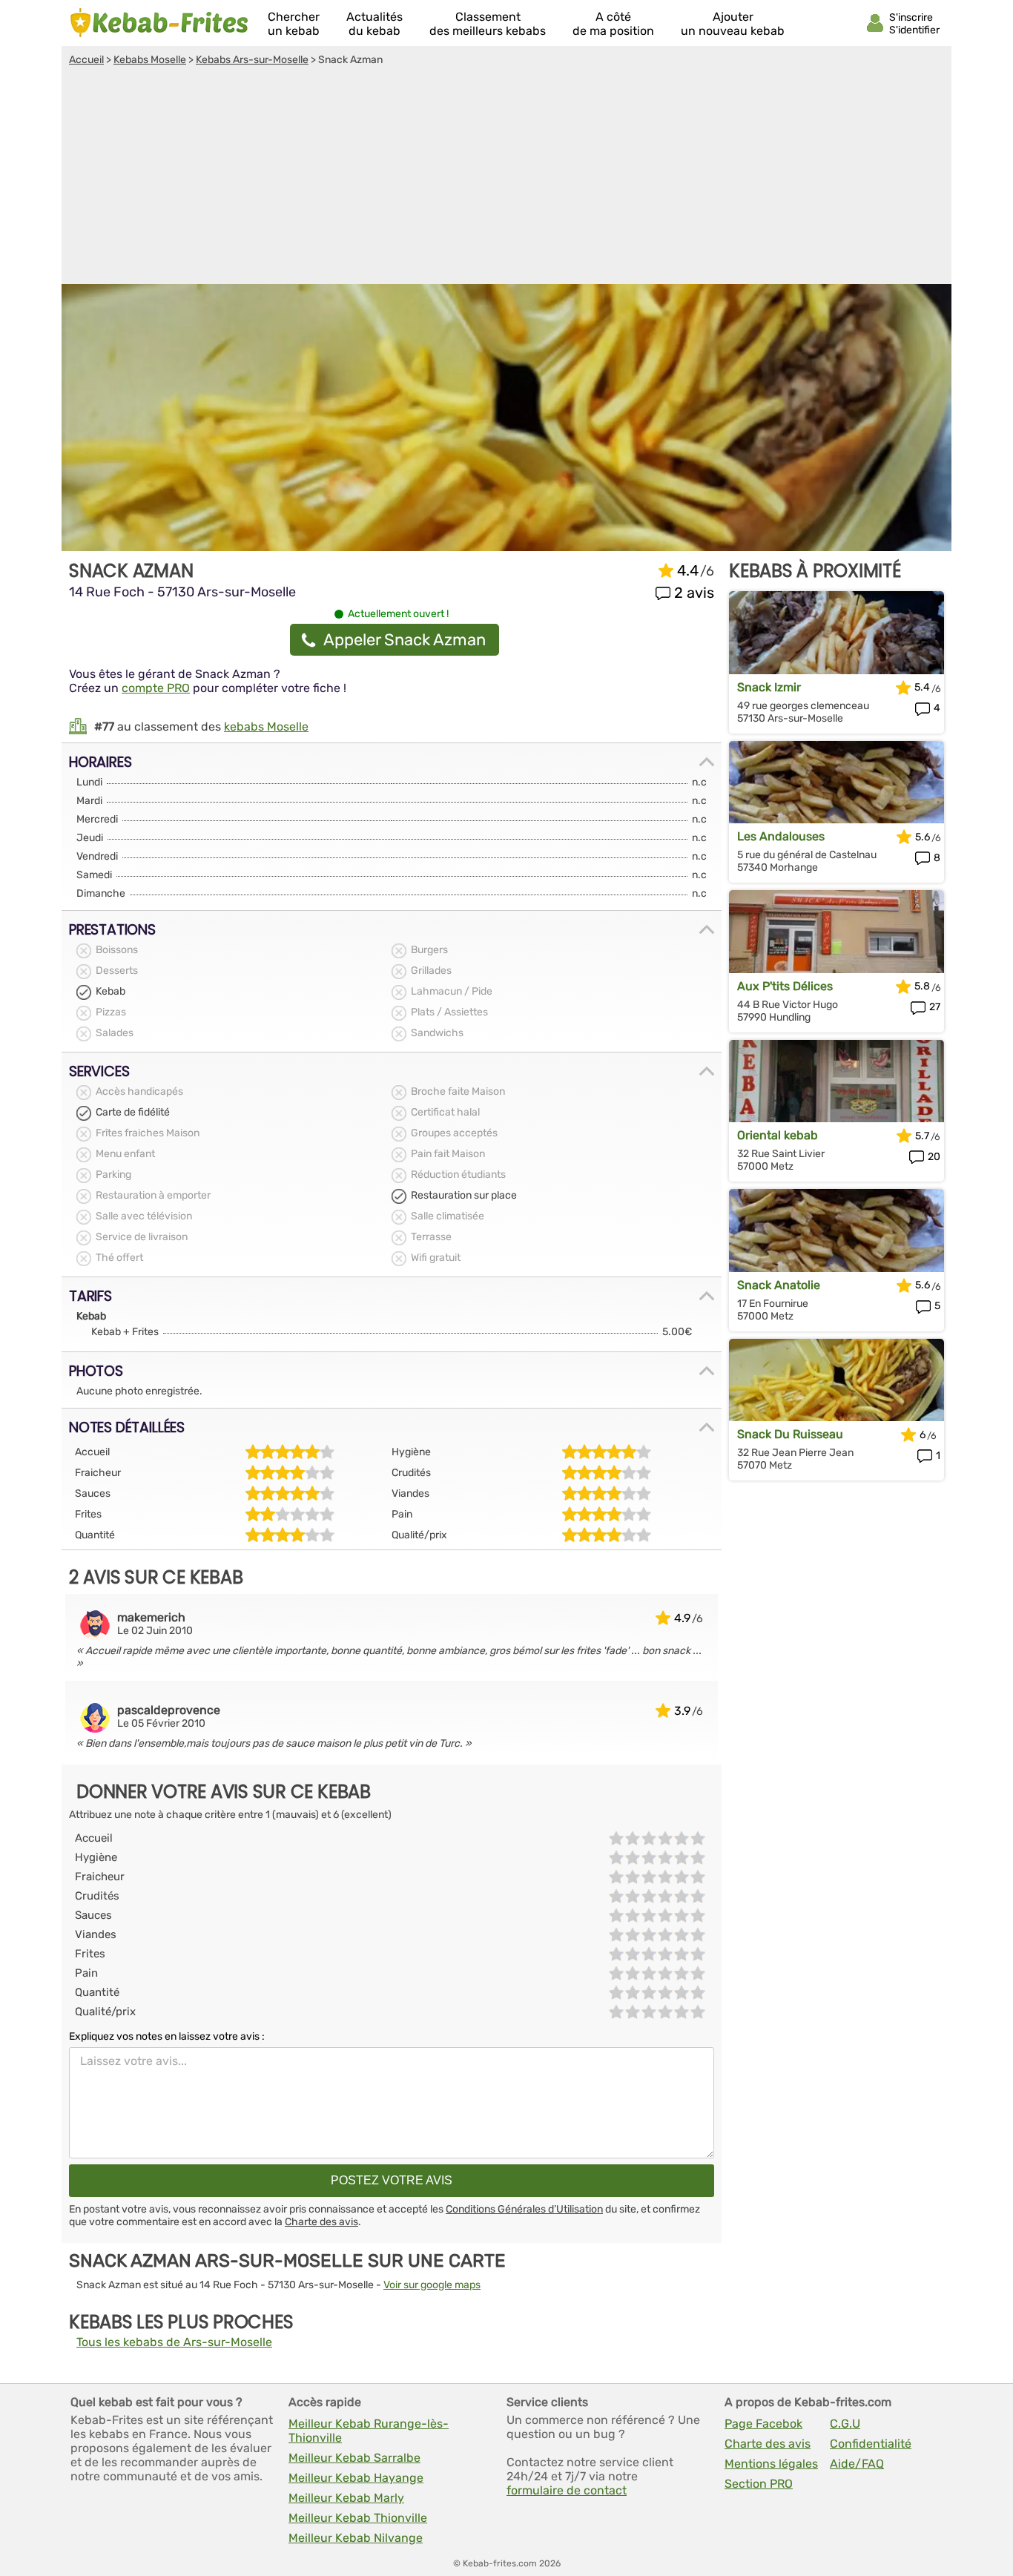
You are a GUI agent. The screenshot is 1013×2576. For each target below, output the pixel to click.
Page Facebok (763, 2424)
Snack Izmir (769, 687)
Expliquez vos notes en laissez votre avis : (167, 2036)
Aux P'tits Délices (785, 986)
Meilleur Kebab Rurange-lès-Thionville (369, 2431)
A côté (613, 24)
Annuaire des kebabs (159, 23)
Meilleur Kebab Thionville (358, 2518)
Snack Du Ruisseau (790, 1434)
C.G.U (845, 2424)
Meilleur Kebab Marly (346, 2498)
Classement (488, 24)
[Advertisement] (506, 177)
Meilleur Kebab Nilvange (356, 2538)
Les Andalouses (781, 836)
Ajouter (733, 24)
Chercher (294, 24)
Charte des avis (321, 2222)
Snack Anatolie (779, 1285)
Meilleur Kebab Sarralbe (354, 2458)
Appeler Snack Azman (405, 640)
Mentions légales (771, 2464)
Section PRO (759, 2484)
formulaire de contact (567, 2490)
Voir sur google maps (432, 2285)
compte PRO (156, 688)
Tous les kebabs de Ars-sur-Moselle (174, 2342)
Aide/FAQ (857, 2464)
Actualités (374, 24)
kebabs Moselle (266, 727)
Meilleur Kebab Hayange (356, 2478)
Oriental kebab (778, 1135)
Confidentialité (871, 2444)
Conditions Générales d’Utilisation (524, 2209)
